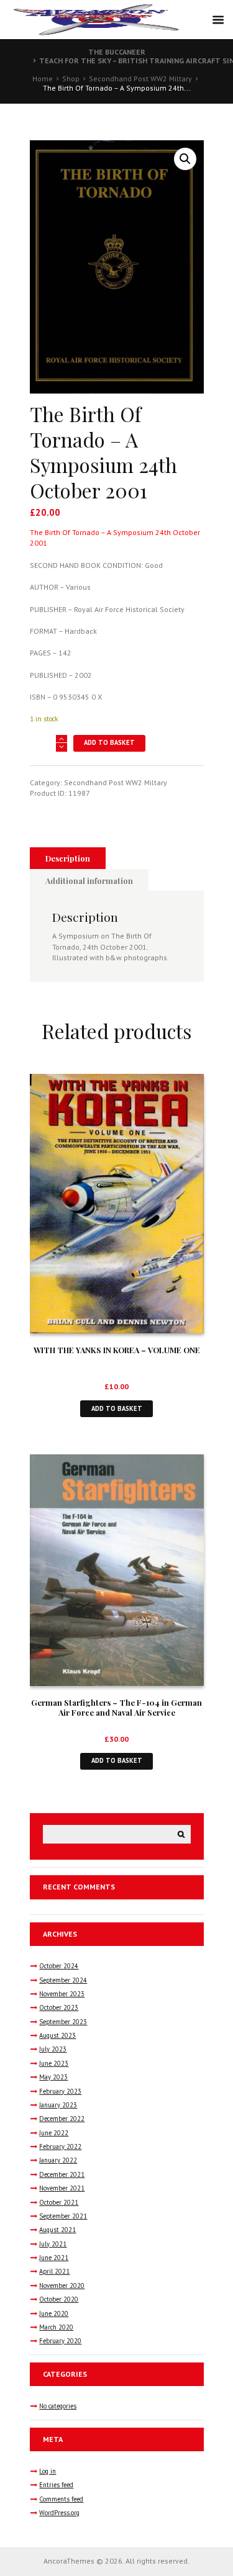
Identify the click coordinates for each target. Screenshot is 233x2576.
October (59, 1966)
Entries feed (56, 2485)
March (56, 2327)
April (54, 2271)
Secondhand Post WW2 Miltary (140, 79)
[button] (185, 159)
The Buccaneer (117, 52)
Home (43, 79)
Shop (71, 79)
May (53, 2077)
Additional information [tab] (89, 880)
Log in (48, 2471)
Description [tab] (68, 858)
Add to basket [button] (117, 1408)
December (62, 2119)
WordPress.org (59, 2513)
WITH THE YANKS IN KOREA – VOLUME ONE (117, 1350)
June (54, 2063)
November (62, 1994)
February (60, 2091)
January (58, 2105)
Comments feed (61, 2499)
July (53, 2049)
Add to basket (109, 742)
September (63, 1980)
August (57, 2035)
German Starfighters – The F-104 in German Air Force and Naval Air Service (116, 1708)
